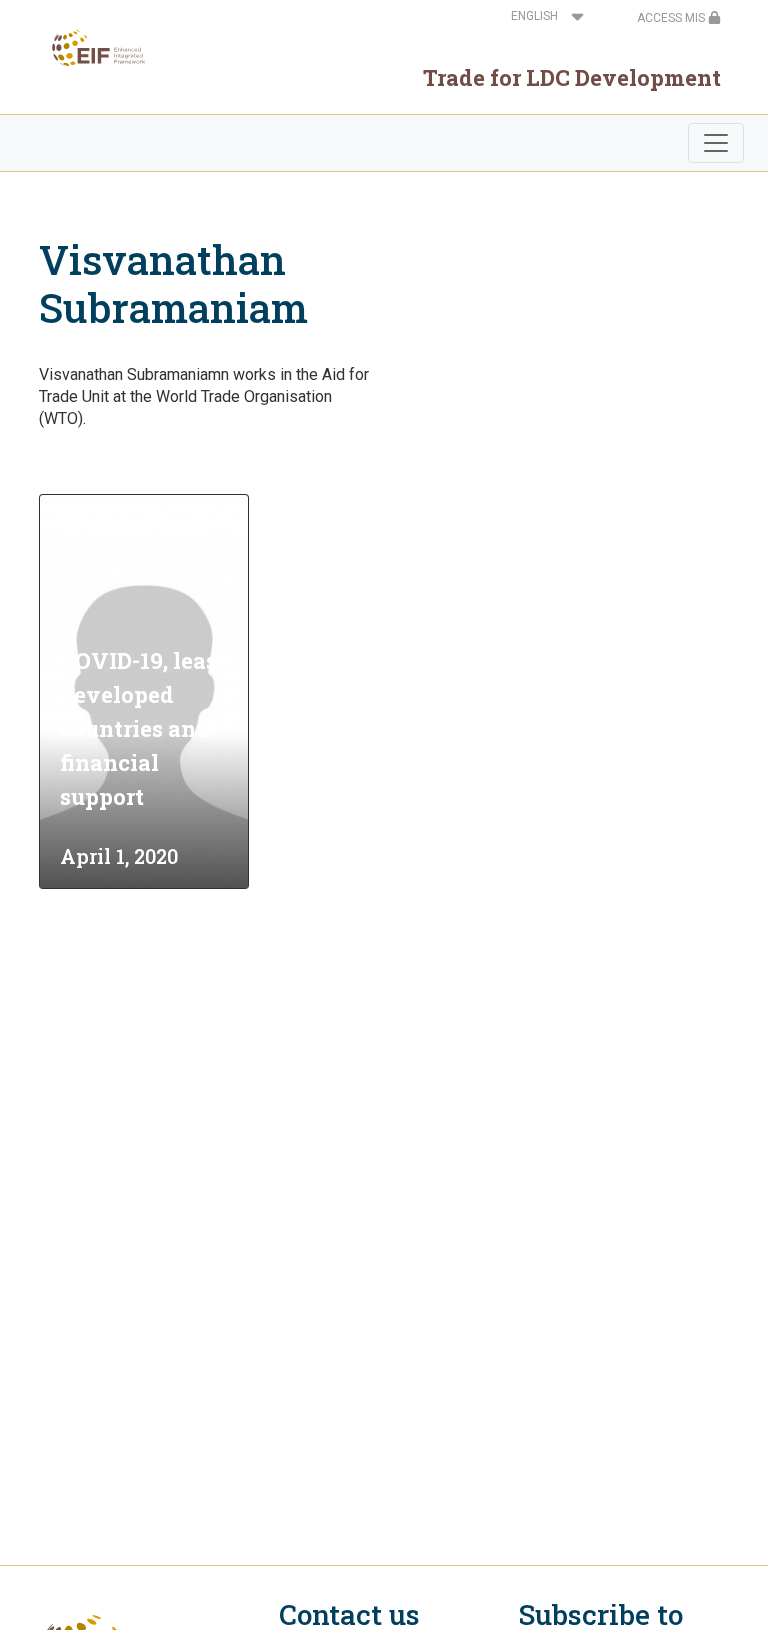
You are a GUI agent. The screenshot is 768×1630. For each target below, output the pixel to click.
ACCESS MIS (672, 18)
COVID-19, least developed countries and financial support (143, 728)
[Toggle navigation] (716, 143)
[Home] (92, 48)
